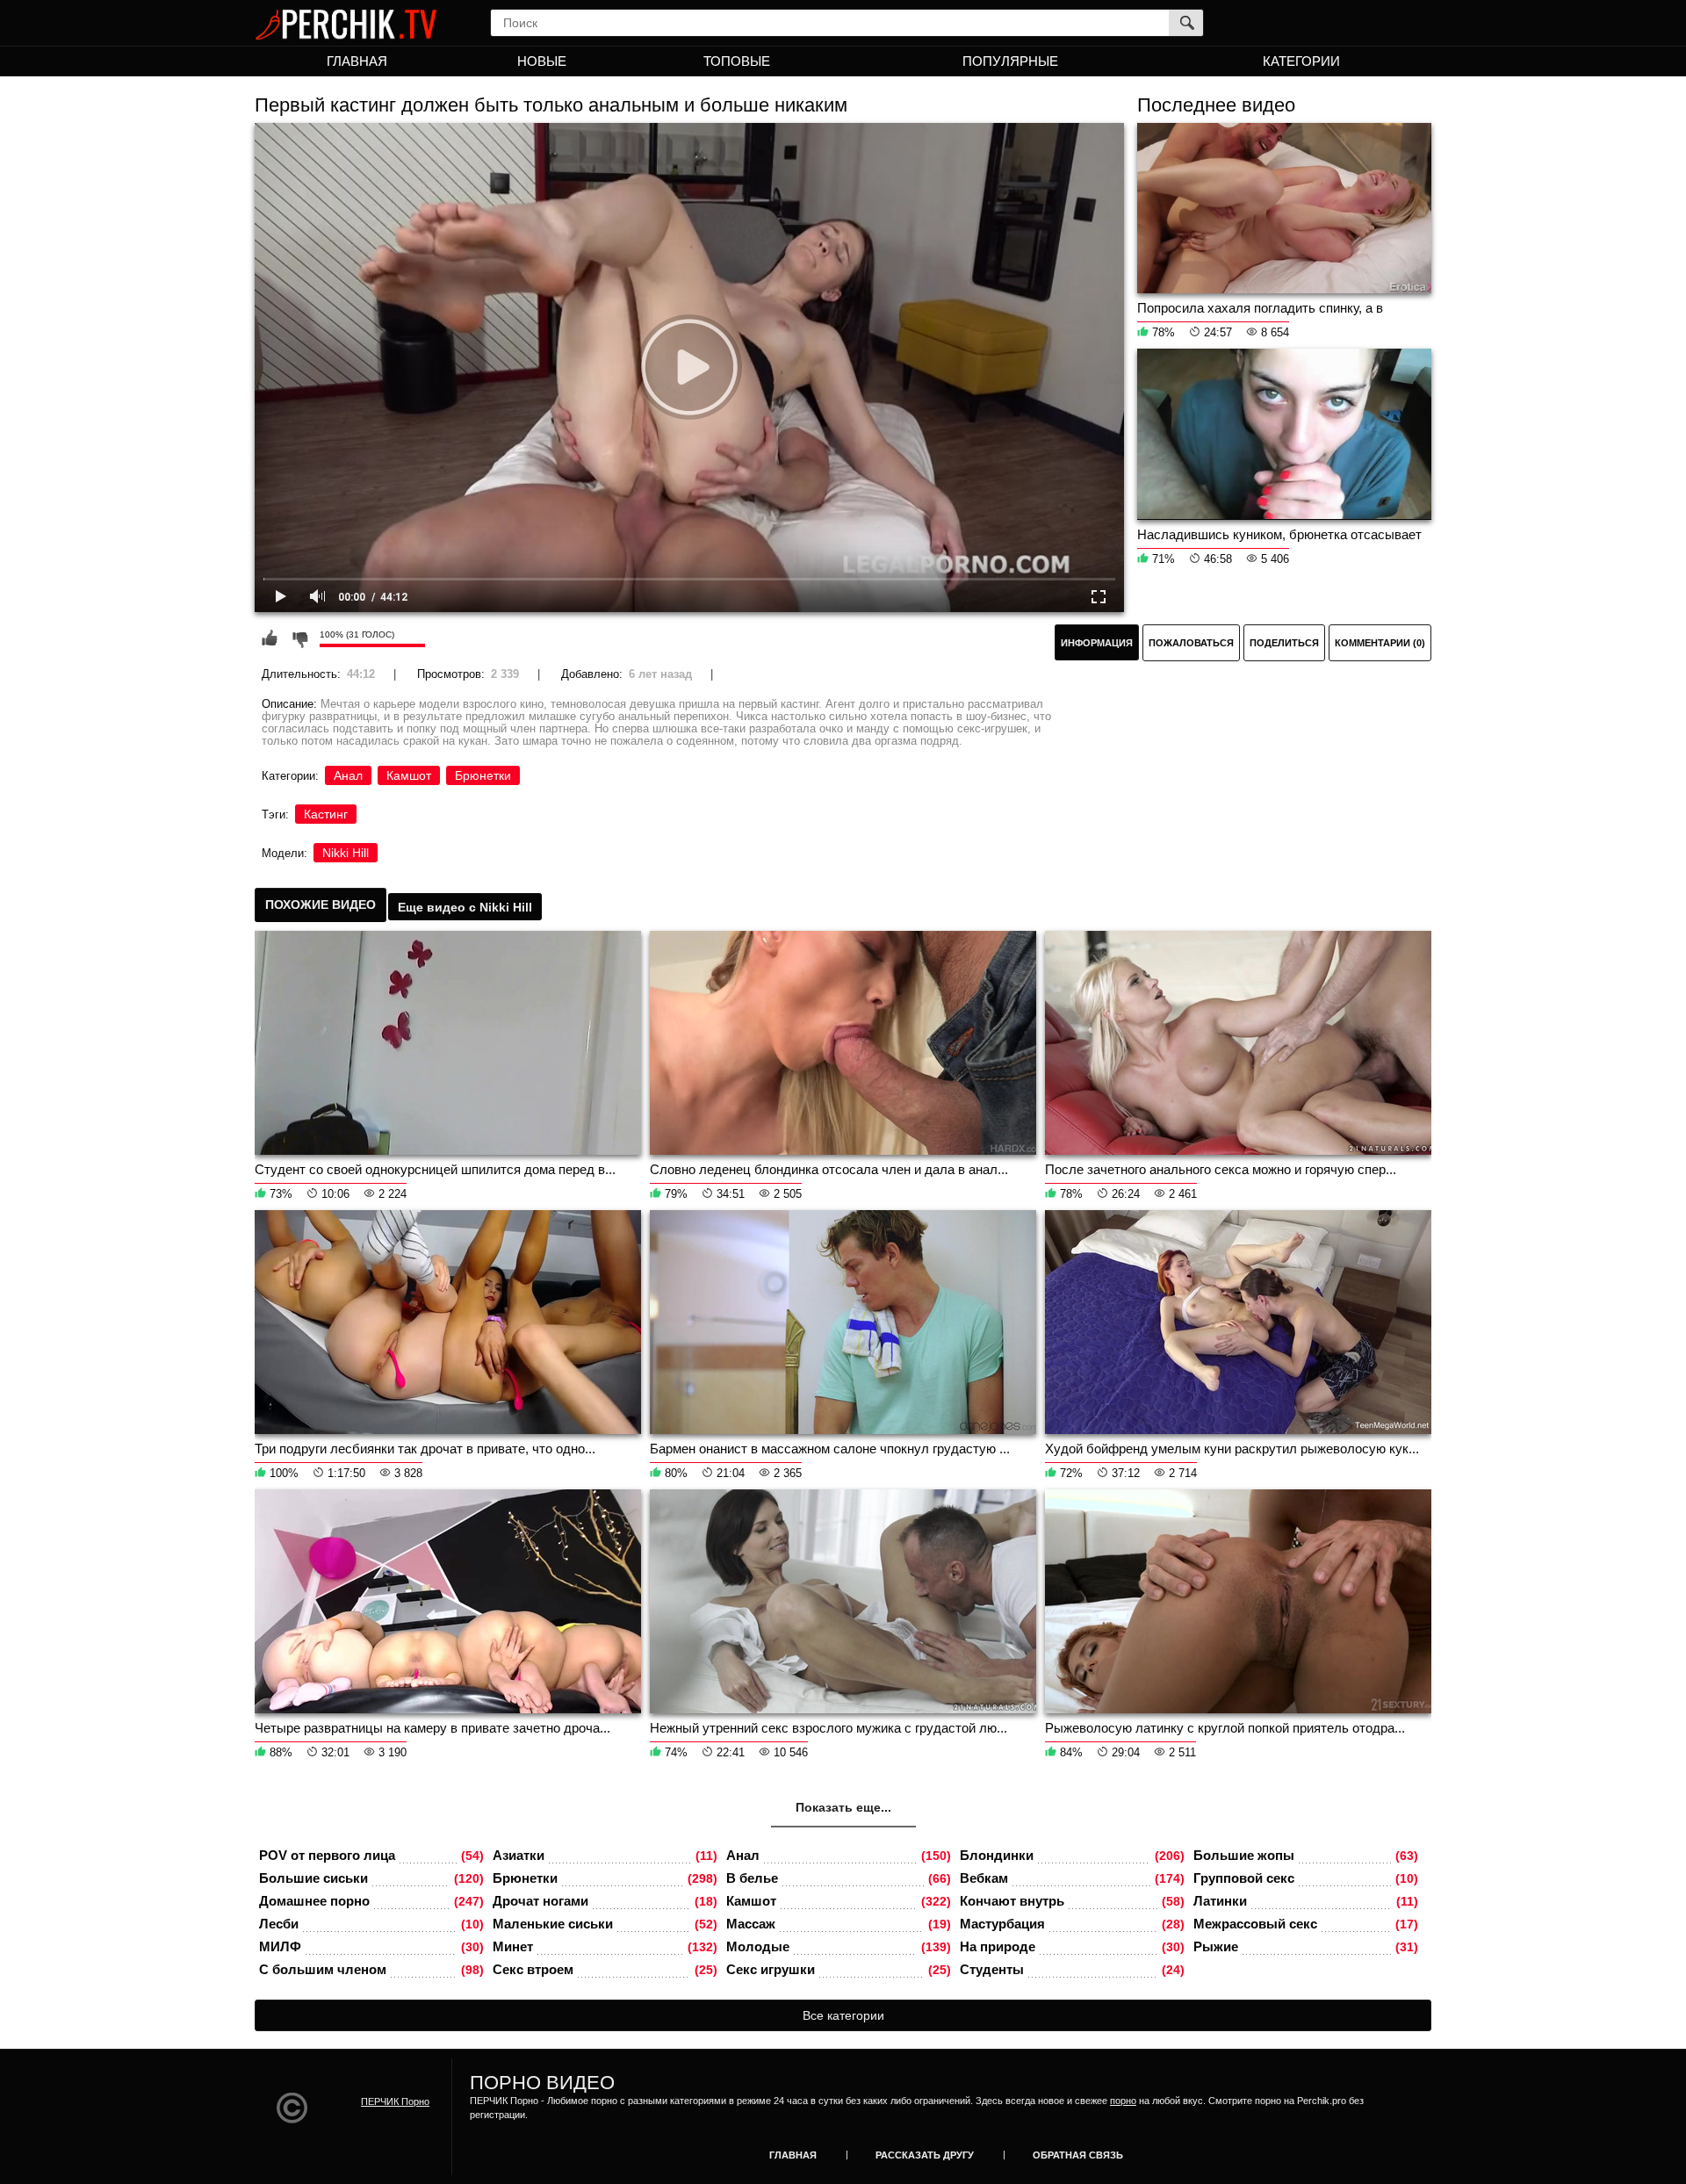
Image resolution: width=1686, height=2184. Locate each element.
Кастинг (326, 814)
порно (1123, 2101)
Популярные (1010, 61)
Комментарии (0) (1380, 643)
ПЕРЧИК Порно (395, 2101)
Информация (1097, 643)
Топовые (737, 61)
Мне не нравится (299, 638)
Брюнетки (483, 775)
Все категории (843, 2015)
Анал (348, 775)
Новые (542, 61)
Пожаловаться (1191, 643)
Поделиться (1284, 643)
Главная (357, 61)
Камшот (409, 775)
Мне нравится (270, 638)
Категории (1301, 61)
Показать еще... (843, 1807)
